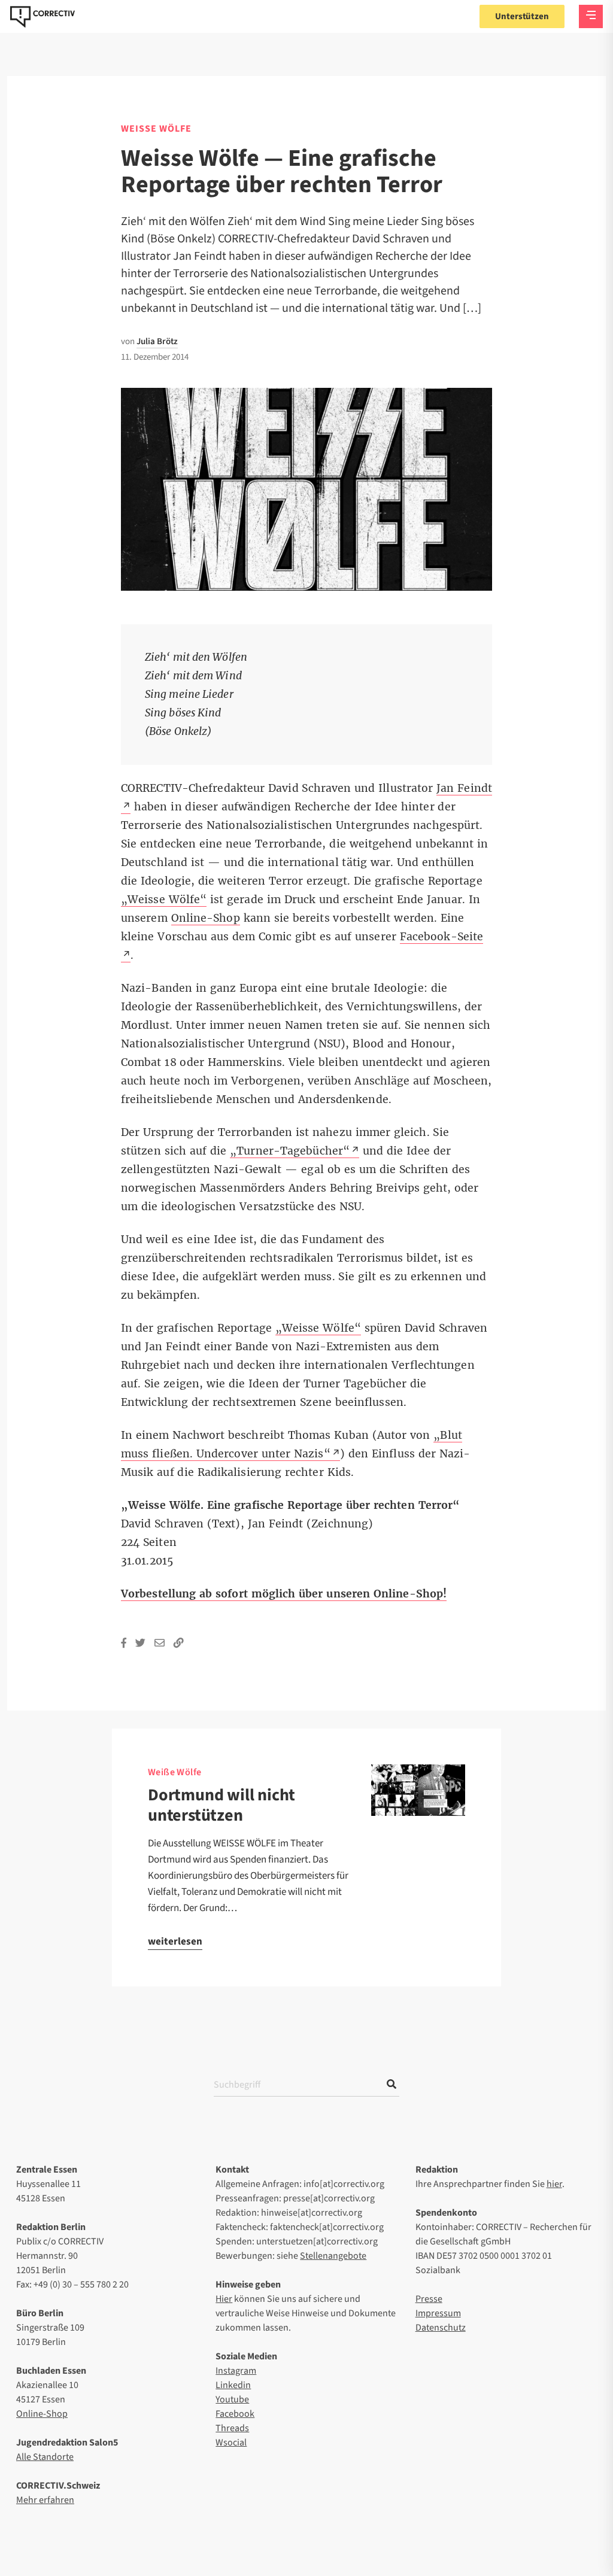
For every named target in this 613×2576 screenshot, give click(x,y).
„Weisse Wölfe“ (164, 900)
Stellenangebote (333, 2256)
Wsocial (231, 2443)
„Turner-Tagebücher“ (290, 1151)
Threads (232, 2428)
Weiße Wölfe (175, 1772)
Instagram (236, 2371)
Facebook (235, 2414)
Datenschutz (441, 2328)
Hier (224, 2299)
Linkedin (233, 2385)
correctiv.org (43, 17)
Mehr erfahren (45, 2500)
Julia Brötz (157, 341)
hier (554, 2184)
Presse (429, 2299)
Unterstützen (522, 16)
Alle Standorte (45, 2457)
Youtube (232, 2399)
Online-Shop (206, 918)
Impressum (438, 2313)
